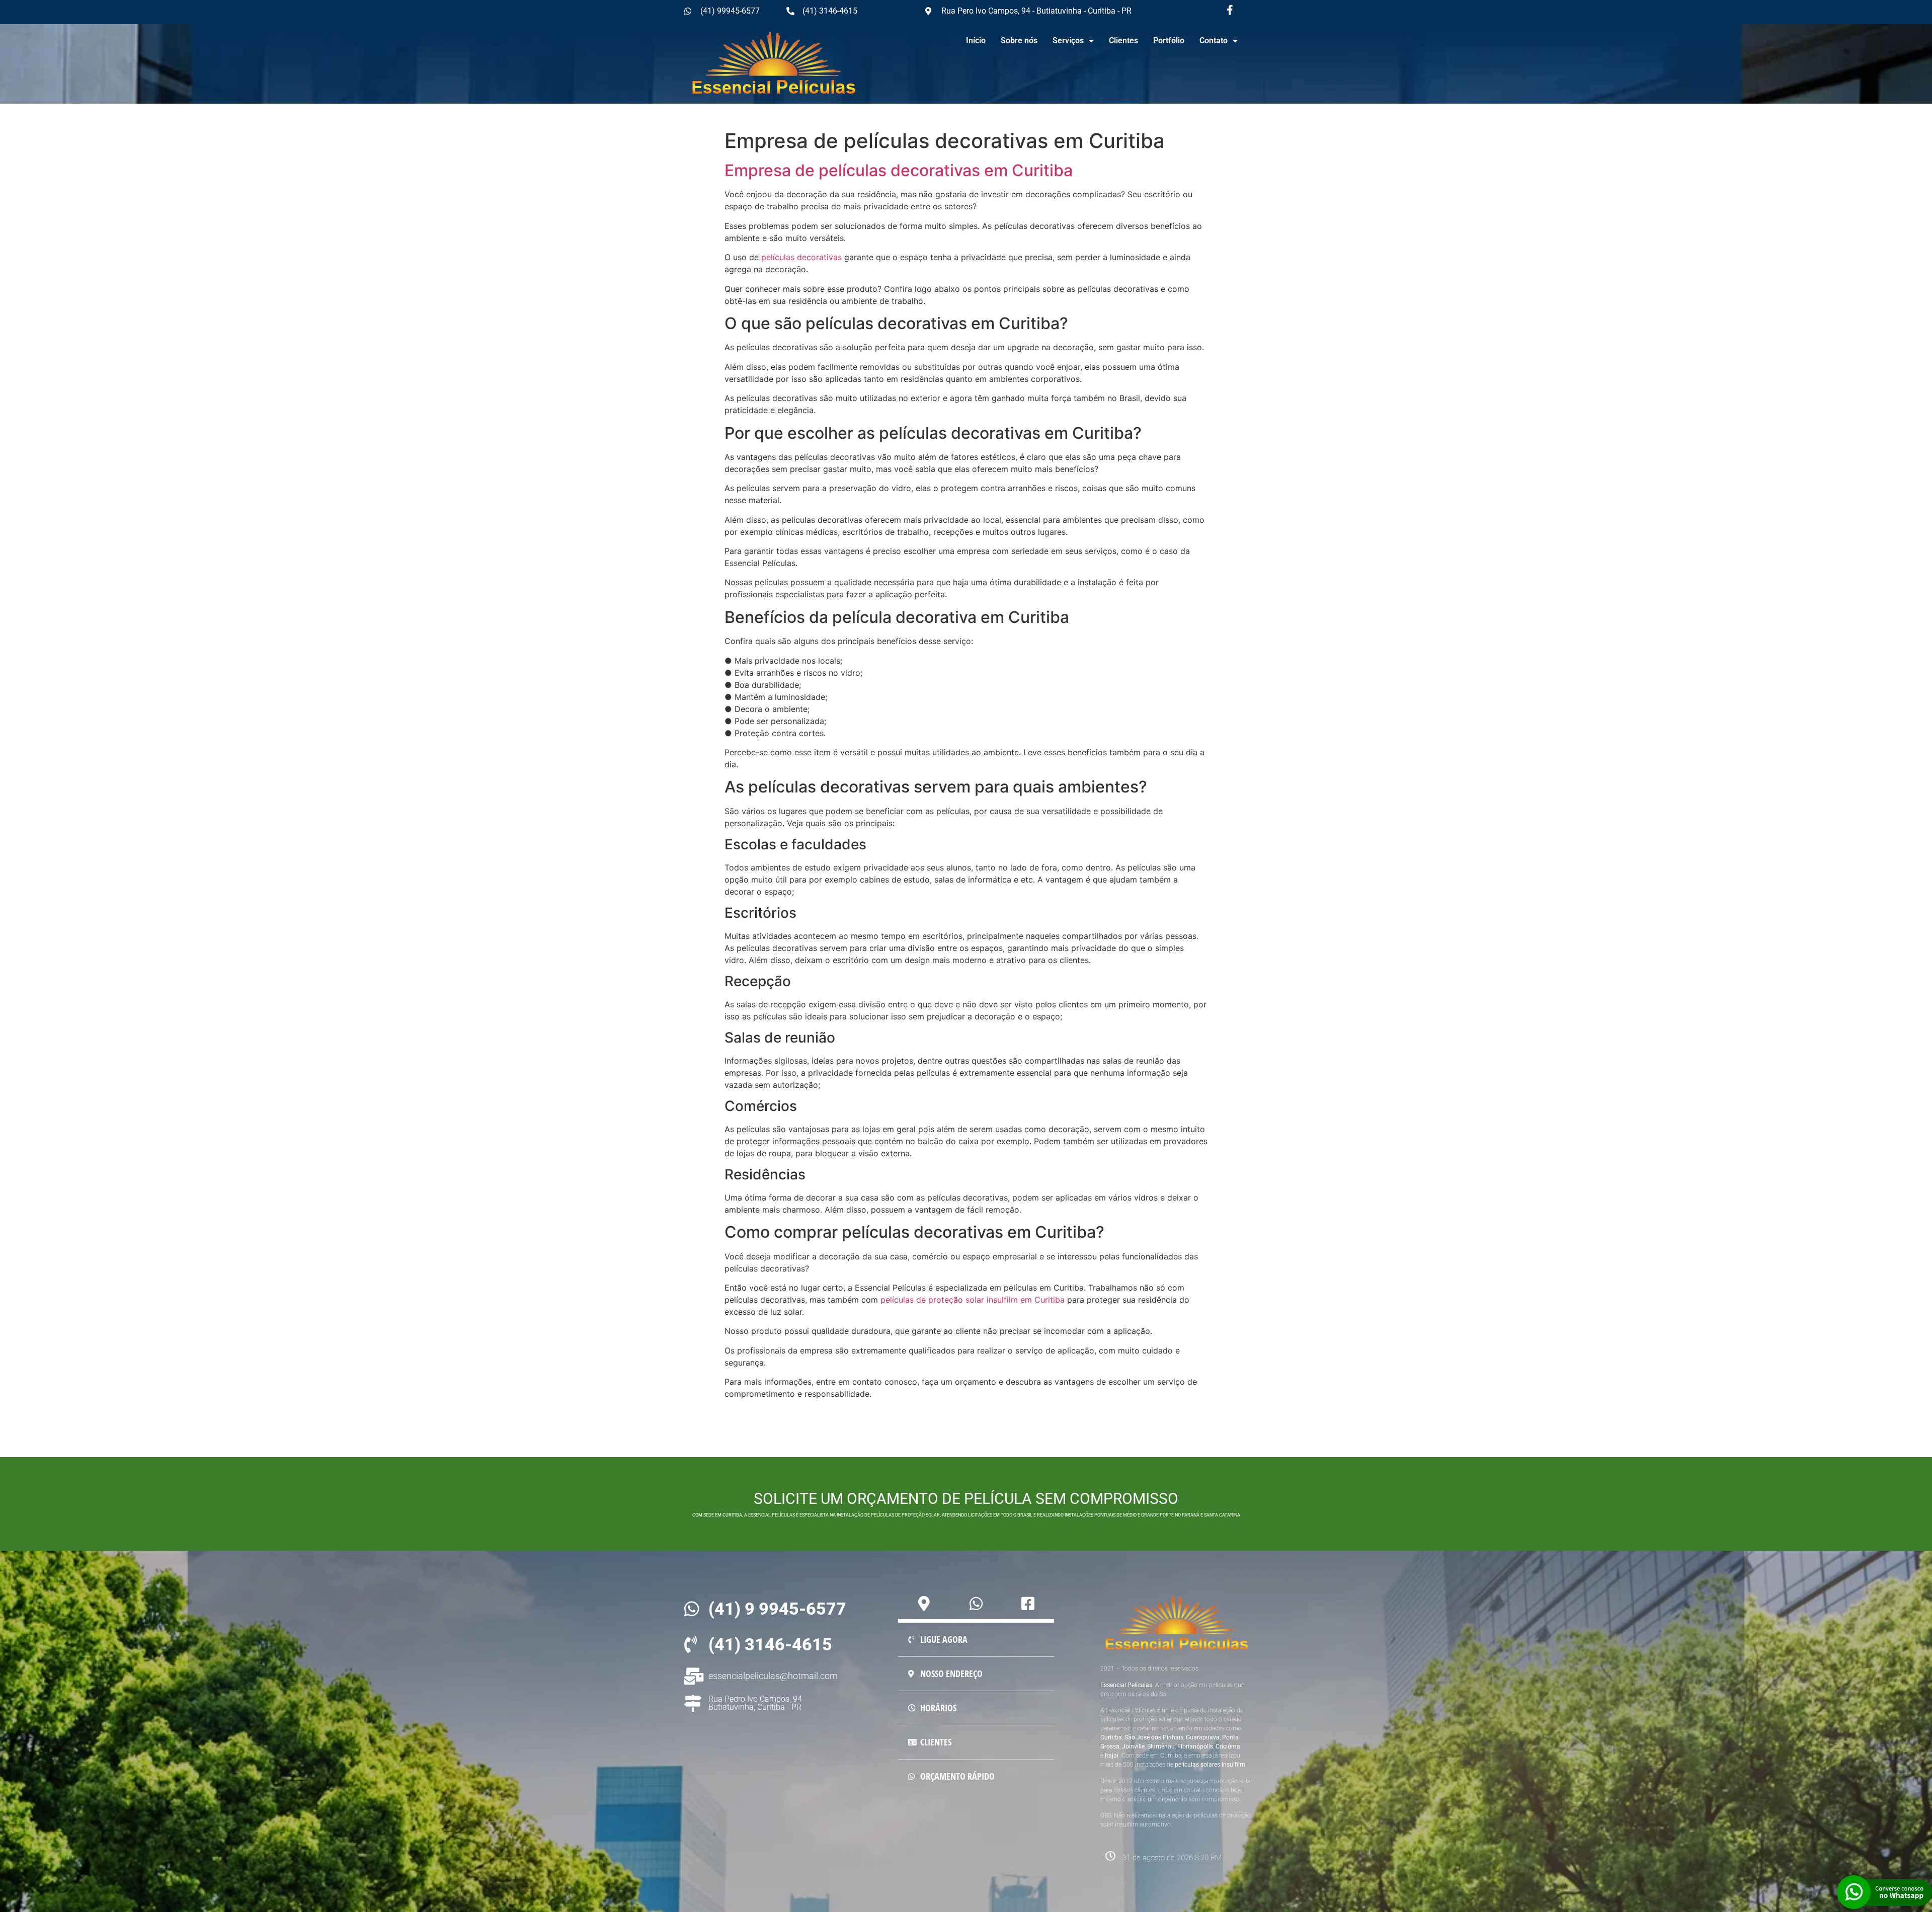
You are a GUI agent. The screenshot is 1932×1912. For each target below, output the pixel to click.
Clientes (1123, 41)
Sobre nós (1019, 41)
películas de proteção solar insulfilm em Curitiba (973, 1300)
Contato (1214, 41)
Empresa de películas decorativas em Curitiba (899, 170)
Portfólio (1169, 41)
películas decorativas (800, 257)
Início (976, 41)
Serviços (1068, 41)
